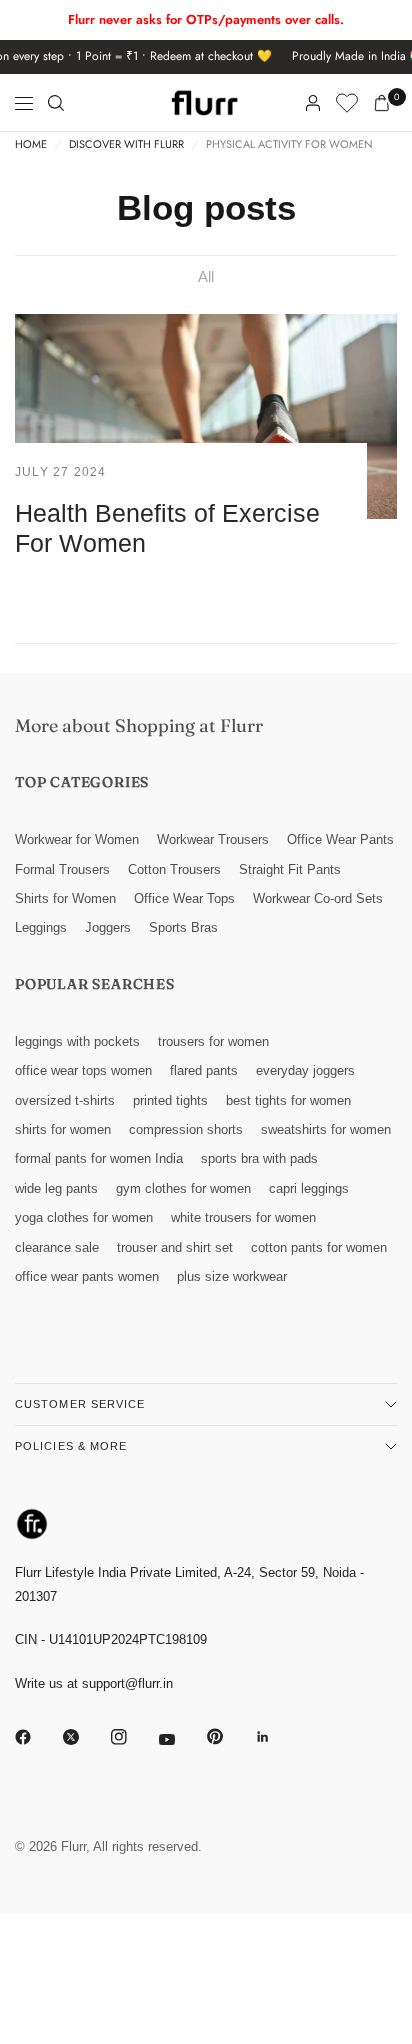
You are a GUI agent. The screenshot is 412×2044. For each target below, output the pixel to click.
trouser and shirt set (175, 1247)
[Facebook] (37, 1737)
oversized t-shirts (65, 1100)
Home (31, 144)
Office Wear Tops (184, 898)
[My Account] (313, 103)
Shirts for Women (65, 898)
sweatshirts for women (326, 1129)
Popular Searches (95, 984)
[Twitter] (85, 1737)
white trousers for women (243, 1217)
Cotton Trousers (174, 869)
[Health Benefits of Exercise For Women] (206, 416)
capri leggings (309, 1188)
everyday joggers (305, 1070)
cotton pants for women (319, 1247)
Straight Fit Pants (290, 869)
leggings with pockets (77, 1041)
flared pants (204, 1070)
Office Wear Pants (340, 839)
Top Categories (82, 782)
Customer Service (80, 1404)
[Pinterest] (229, 1737)
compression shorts (186, 1129)
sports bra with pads (259, 1158)
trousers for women (213, 1041)
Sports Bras (183, 927)
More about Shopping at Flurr (139, 725)
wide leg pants (56, 1188)
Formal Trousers (62, 869)
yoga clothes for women (84, 1217)
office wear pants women (87, 1276)
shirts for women (63, 1129)
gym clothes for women (183, 1188)
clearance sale (57, 1247)
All (206, 276)
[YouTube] (181, 1740)
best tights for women (288, 1100)
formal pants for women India (99, 1158)
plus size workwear (232, 1276)
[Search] (56, 103)
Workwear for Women (77, 839)
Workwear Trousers (213, 839)
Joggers (108, 927)
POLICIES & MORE (71, 1446)
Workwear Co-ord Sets (318, 898)
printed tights (170, 1100)
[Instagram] (133, 1737)
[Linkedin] (277, 1737)
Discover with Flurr (126, 144)
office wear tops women (83, 1070)
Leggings (41, 927)
